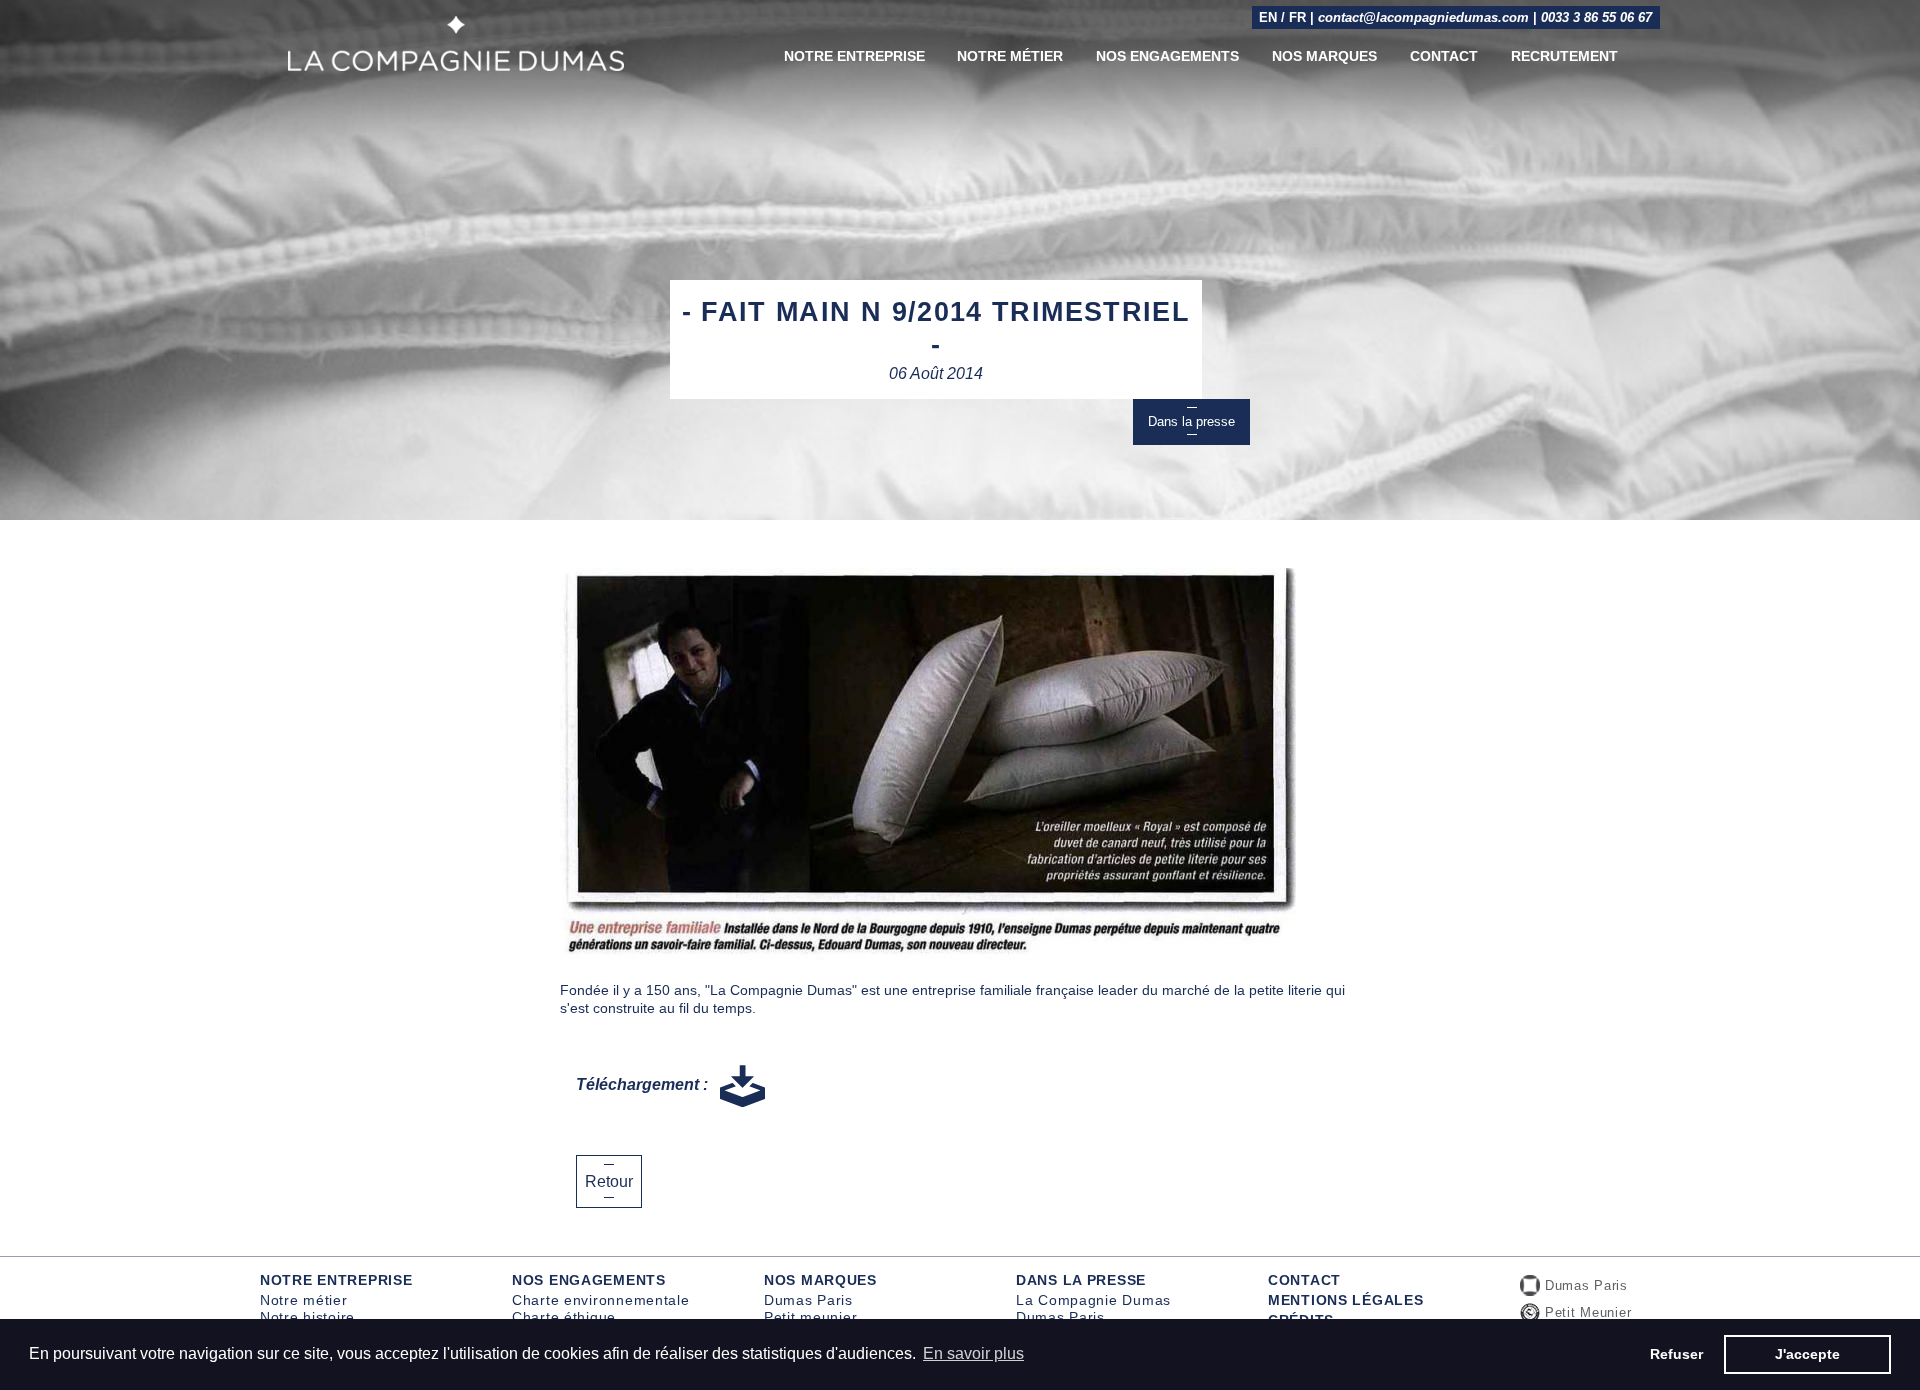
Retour (609, 1181)
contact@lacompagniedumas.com (1423, 17)
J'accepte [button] (1807, 1354)
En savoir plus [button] (973, 1353)
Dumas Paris (808, 1300)
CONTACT (1304, 1280)
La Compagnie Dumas (1093, 1300)
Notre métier (1010, 56)
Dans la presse (1191, 421)
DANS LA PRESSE (1081, 1280)
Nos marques (1324, 56)
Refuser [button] (1676, 1354)
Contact (1444, 56)
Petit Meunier (1588, 1312)
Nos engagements (1167, 56)
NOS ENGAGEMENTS (589, 1280)
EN (1268, 17)
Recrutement (1564, 56)
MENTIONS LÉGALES (1346, 1300)
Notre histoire (307, 1317)
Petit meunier (810, 1317)
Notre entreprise (854, 56)
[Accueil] (456, 43)
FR (1297, 17)
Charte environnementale (601, 1300)
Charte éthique (564, 1317)
